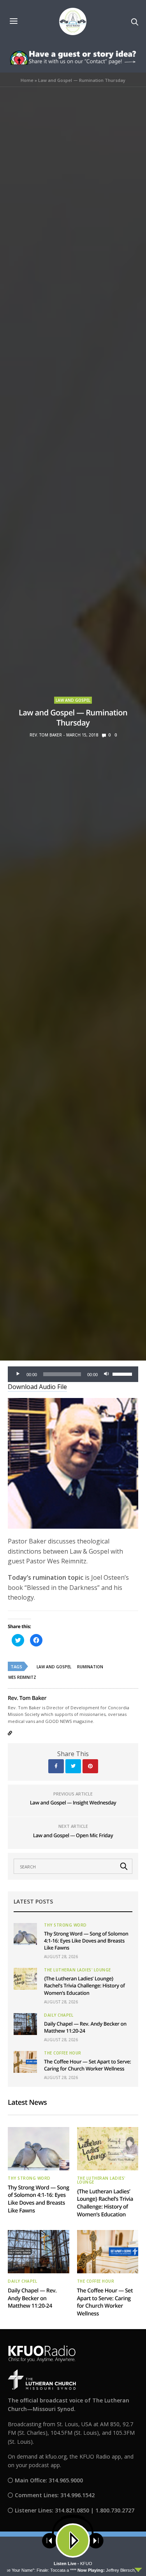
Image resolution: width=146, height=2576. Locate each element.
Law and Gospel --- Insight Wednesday (73, 1802)
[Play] (18, 1374)
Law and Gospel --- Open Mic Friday (73, 1835)
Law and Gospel (73, 700)
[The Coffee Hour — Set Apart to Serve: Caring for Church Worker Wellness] (25, 2062)
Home (27, 80)
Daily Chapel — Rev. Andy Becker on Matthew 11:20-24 (32, 2298)
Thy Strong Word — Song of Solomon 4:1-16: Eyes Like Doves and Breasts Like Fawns (86, 1941)
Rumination (90, 1667)
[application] (73, 1374)
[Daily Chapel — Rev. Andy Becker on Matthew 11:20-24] (25, 2024)
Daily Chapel (59, 2015)
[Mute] (106, 1374)
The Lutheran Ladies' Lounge (77, 1970)
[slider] (123, 1373)
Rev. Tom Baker (46, 735)
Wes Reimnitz (22, 1677)
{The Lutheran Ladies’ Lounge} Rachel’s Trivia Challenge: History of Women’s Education (84, 1985)
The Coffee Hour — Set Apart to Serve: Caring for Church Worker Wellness (88, 2065)
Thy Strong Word (65, 1925)
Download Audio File (37, 1387)
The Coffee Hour (63, 2053)
